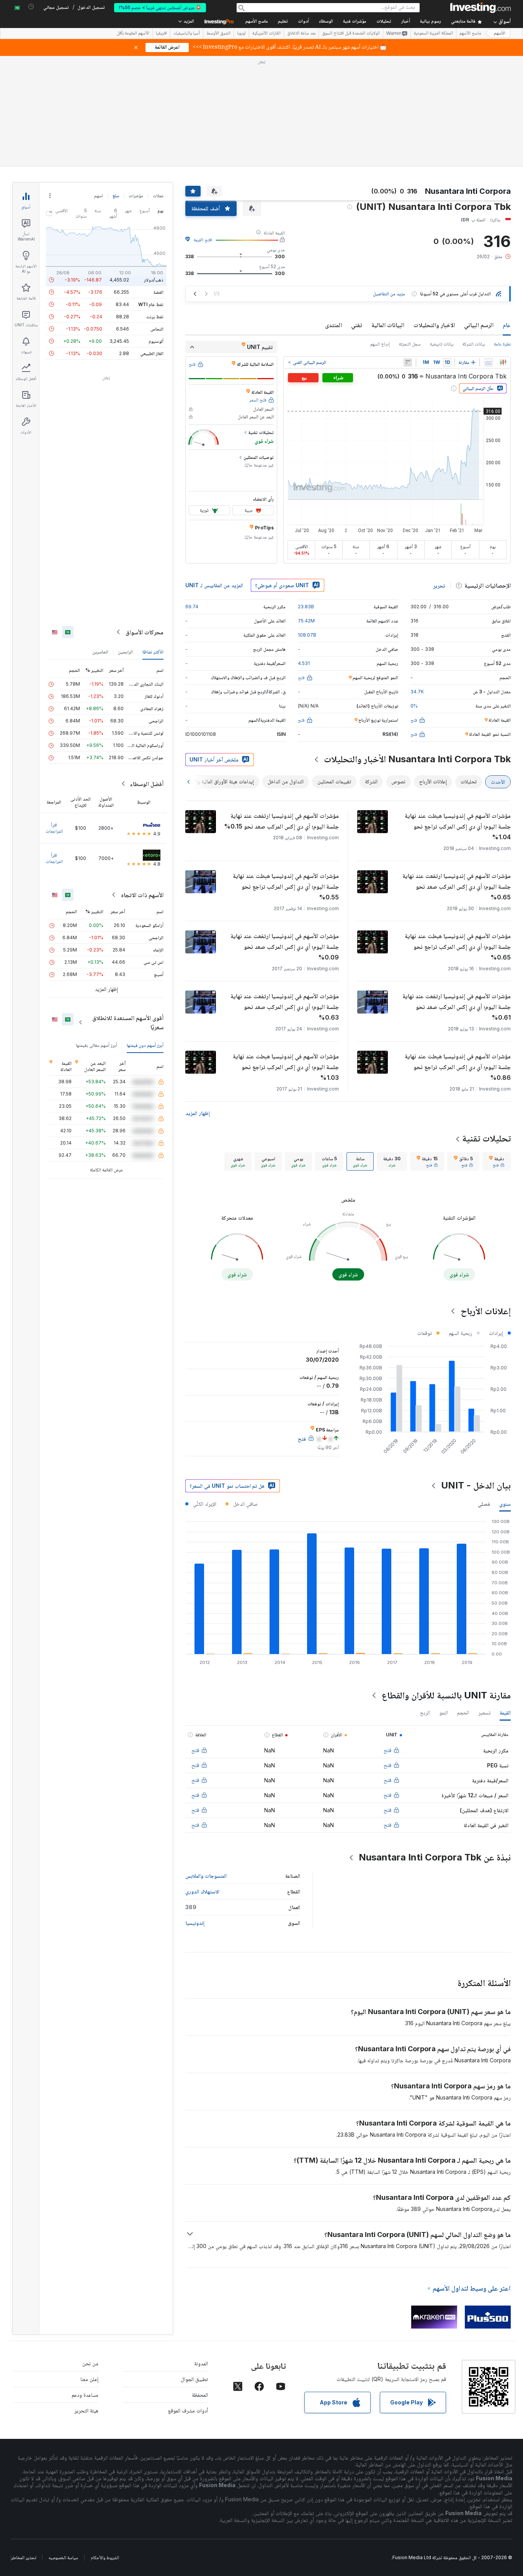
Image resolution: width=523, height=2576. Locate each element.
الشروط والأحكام (105, 2447)
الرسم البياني (479, 214)
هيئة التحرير (86, 2300)
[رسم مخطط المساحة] (489, 252)
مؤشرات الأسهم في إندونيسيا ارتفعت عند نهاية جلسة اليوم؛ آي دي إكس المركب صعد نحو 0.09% (285, 836)
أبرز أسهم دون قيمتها (145, 934)
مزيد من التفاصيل (389, 183)
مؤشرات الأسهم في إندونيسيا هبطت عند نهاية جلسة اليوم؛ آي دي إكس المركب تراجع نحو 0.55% (286, 776)
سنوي (505, 1393)
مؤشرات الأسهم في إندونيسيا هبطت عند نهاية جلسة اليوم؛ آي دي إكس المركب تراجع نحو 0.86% (458, 956)
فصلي (484, 1393)
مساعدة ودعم (85, 2284)
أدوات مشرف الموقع (188, 2300)
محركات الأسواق (145, 521)
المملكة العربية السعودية (433, 34)
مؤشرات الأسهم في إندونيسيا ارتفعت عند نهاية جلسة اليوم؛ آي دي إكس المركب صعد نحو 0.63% (285, 896)
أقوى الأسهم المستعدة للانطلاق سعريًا (128, 912)
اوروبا (241, 34)
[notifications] (31, 7)
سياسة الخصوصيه (63, 2447)
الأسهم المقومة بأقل (133, 34)
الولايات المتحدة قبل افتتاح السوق (351, 34)
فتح (387, 1639)
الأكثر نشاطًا (153, 541)
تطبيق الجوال (194, 2268)
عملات (158, 85)
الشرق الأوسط (218, 34)
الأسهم (500, 34)
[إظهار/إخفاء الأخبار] (408, 252)
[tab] (497, 1051)
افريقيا (161, 34)
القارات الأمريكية (266, 34)
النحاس (157, 218)
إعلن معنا (89, 2268)
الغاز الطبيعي (152, 243)
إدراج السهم (380, 233)
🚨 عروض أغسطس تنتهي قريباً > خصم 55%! (160, 7)
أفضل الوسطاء (147, 673)
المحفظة (200, 2284)
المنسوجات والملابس (206, 1765)
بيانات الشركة (474, 233)
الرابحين (125, 541)
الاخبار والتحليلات (434, 214)
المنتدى (333, 214)
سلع (116, 85)
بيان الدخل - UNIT (476, 1375)
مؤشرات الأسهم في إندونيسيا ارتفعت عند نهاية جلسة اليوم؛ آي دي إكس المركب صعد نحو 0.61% (457, 896)
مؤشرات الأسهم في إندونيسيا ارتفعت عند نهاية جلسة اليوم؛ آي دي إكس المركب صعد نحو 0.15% (281, 710)
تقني (357, 214)
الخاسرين (100, 541)
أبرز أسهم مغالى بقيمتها (96, 934)
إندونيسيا (195, 1812)
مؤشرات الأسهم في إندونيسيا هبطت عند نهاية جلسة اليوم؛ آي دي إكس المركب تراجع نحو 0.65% (458, 836)
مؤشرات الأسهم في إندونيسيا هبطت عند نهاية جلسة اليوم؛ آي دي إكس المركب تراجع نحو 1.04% (458, 716)
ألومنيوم (156, 230)
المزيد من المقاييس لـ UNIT (214, 474)
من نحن (90, 2253)
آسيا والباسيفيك (187, 34)
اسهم (99, 85)
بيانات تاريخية (442, 233)
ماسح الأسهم (257, 22)
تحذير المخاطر (24, 2447)
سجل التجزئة (410, 233)
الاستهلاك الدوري (202, 1781)
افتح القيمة (203, 129)
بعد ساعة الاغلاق (301, 34)
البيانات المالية (388, 214)
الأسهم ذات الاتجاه (142, 784)
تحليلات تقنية (486, 1028)
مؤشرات (136, 85)
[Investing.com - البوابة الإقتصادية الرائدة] (481, 8)
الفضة (159, 181)
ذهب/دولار (154, 169)
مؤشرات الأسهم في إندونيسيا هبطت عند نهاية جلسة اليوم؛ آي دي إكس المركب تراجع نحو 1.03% (286, 956)
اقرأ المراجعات (54, 717)
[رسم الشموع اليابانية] (503, 252)
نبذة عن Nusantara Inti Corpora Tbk (435, 1747)
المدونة (201, 2253)
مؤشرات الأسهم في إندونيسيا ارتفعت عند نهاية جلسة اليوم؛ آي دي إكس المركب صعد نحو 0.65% (457, 776)
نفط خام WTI (151, 194)
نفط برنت (155, 206)
